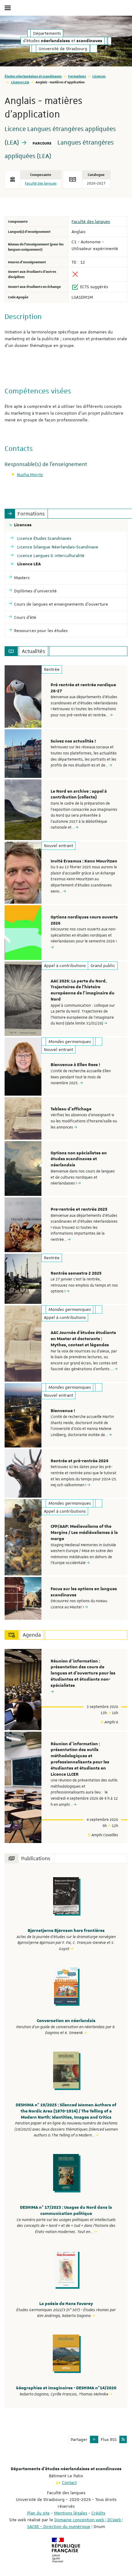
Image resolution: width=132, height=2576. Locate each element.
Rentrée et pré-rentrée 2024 (80, 1461)
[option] (66, 697)
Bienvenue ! (63, 1411)
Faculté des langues (41, 183)
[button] (94, 2439)
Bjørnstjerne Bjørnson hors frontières (66, 1931)
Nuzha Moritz (30, 475)
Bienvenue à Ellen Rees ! (75, 1065)
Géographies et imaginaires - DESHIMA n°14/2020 (66, 2388)
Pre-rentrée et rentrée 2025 (79, 1209)
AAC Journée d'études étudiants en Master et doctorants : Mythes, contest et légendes (83, 1339)
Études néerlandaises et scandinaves (33, 76)
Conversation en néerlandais (66, 2021)
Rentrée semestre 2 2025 (76, 1273)
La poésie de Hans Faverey (66, 2304)
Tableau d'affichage (71, 1109)
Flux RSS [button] (109, 2439)
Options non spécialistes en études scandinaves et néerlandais (79, 1159)
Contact (69, 2482)
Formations (77, 76)
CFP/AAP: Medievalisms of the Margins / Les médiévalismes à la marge (84, 1533)
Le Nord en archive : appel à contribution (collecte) (79, 794)
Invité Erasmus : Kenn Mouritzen (84, 861)
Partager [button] (79, 2439)
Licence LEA (20, 82)
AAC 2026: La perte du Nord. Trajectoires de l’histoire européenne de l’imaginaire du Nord (83, 990)
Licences (99, 76)
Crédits (98, 2513)
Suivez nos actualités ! (73, 741)
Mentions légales (71, 2513)
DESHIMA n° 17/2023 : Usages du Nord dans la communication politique (66, 2211)
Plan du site (38, 2513)
